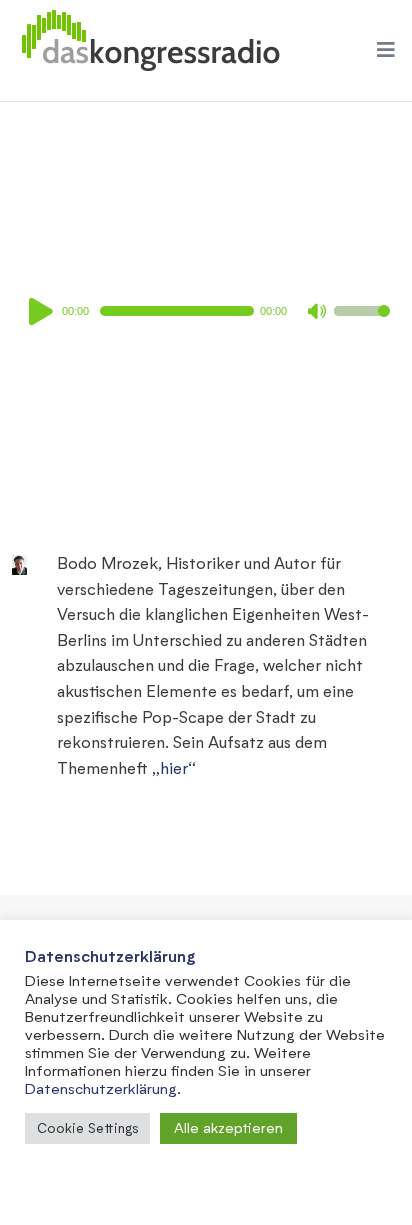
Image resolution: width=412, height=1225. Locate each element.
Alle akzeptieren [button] (228, 1127)
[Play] (44, 311)
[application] (205, 311)
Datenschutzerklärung (101, 1088)
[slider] (362, 324)
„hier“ (174, 767)
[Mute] (318, 313)
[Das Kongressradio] (150, 50)
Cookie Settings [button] (87, 1128)
